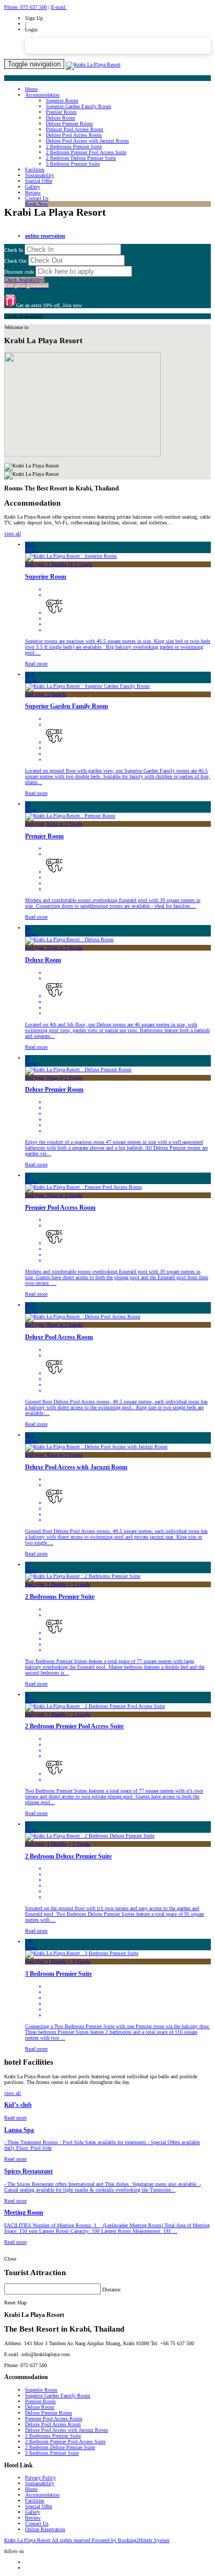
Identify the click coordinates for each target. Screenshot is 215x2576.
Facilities (35, 169)
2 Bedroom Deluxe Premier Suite (81, 158)
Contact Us (37, 198)
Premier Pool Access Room (75, 129)
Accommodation (42, 95)
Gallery (33, 187)
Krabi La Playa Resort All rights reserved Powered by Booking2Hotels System (87, 2540)
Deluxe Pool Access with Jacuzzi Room (87, 141)
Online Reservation (45, 2529)
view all (13, 534)
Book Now (37, 204)
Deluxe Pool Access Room (74, 135)
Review (33, 192)
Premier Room (61, 112)
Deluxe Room (61, 118)
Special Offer (39, 181)
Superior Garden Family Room (79, 106)
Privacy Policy (40, 2478)
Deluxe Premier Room (69, 124)
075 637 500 (26, 7)
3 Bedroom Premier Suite (73, 164)
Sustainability (40, 175)
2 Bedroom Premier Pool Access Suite (86, 152)
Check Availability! (26, 283)
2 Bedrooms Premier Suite (74, 147)
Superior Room (62, 101)
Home (31, 89)
